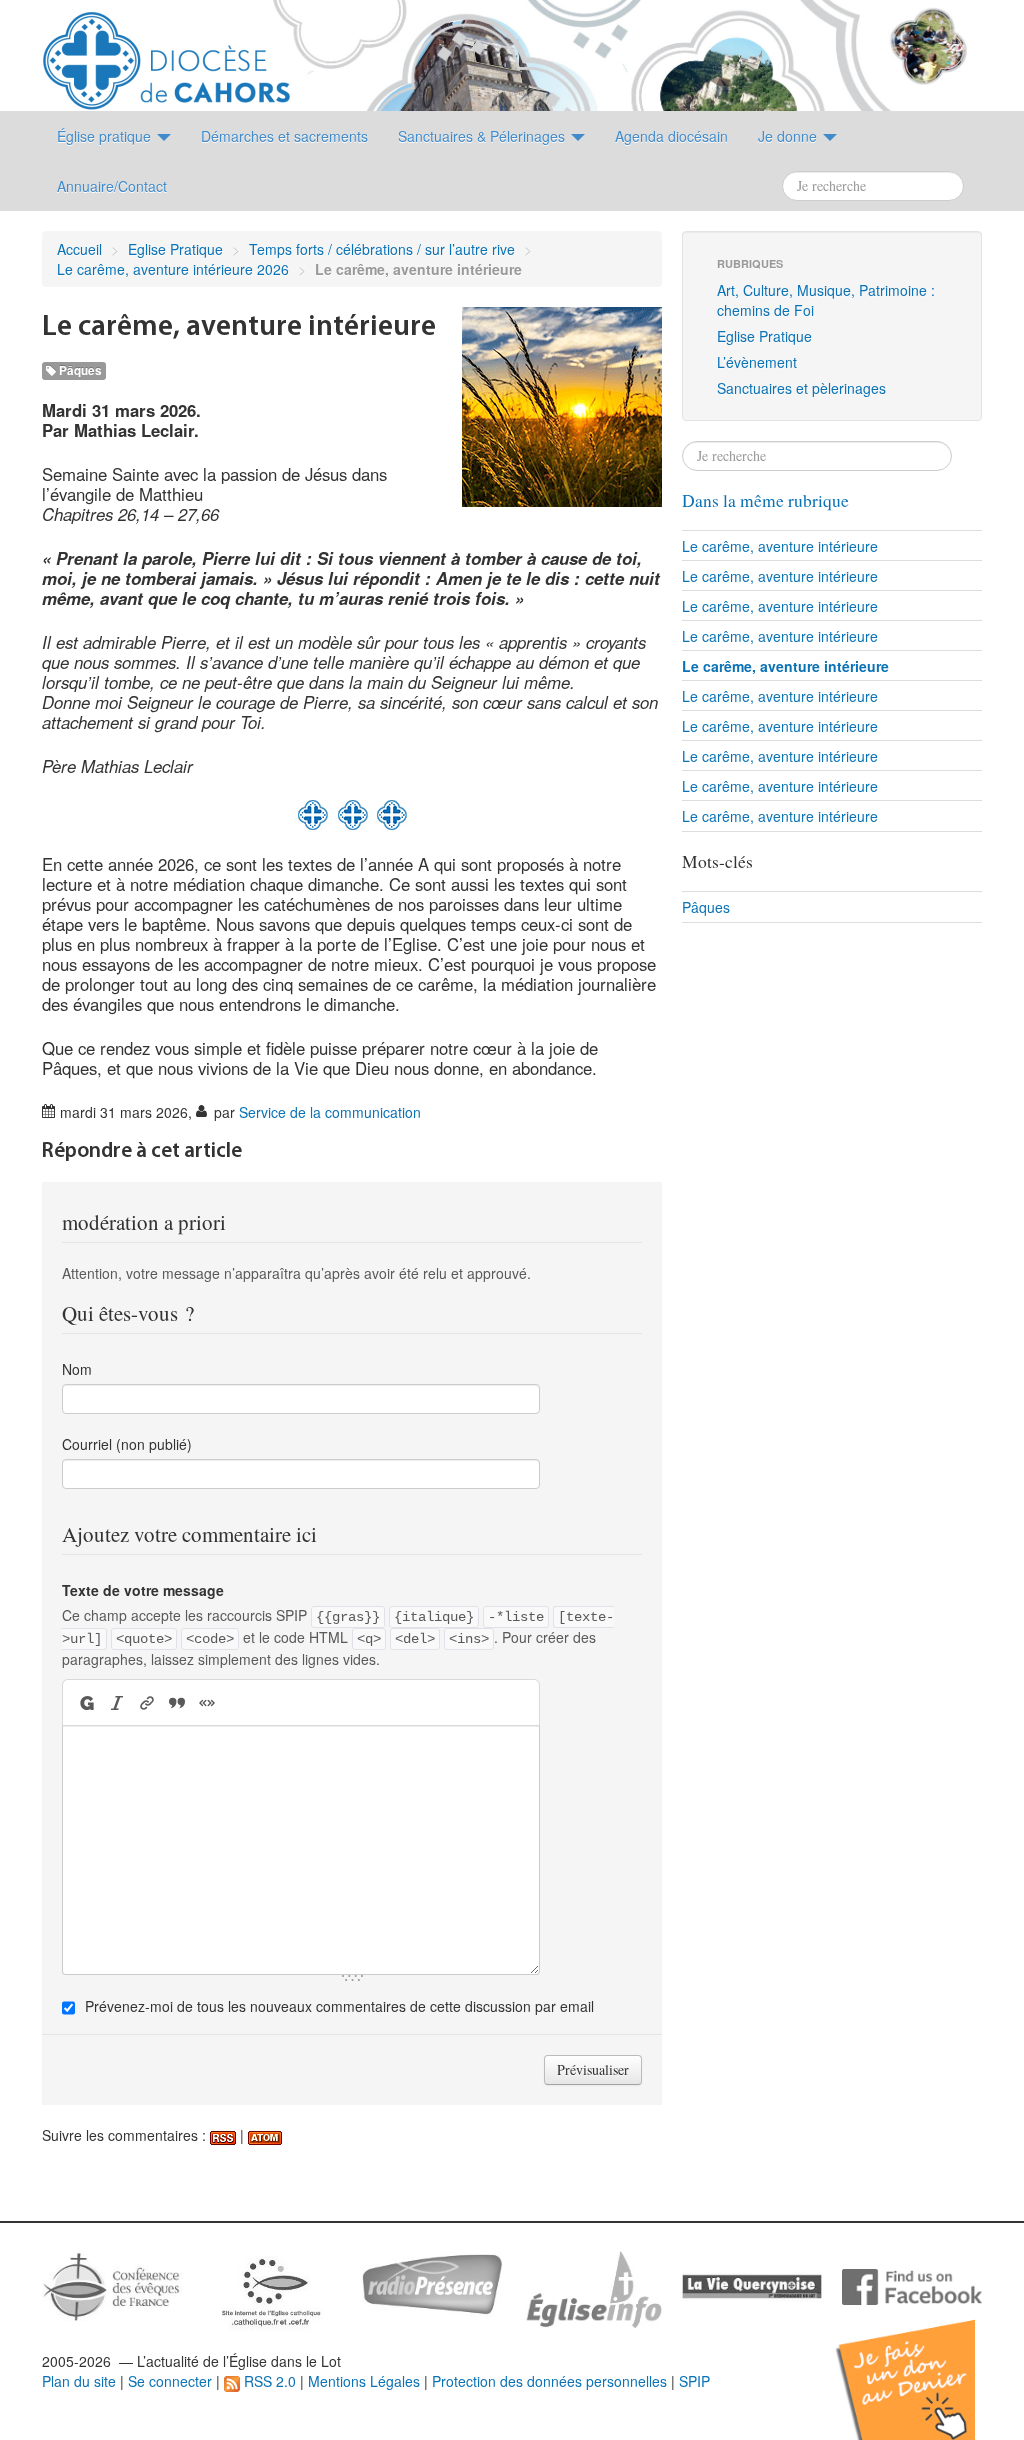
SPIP (694, 2381)
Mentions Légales (364, 2381)
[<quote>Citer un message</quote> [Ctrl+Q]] (177, 1702)
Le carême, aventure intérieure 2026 (173, 269)
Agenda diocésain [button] (671, 136)
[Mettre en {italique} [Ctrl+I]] (117, 1702)
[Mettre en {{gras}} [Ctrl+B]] (85, 1702)
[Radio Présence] (432, 2282)
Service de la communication (330, 1112)
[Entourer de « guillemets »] (207, 1702)
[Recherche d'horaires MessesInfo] (592, 2287)
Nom (77, 1369)
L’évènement (757, 362)
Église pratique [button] (106, 136)
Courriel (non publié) (127, 1444)
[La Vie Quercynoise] (752, 2285)
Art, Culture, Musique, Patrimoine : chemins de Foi (826, 300)
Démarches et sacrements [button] (284, 136)
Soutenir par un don (924, 2364)
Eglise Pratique (175, 249)
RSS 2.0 (268, 2381)
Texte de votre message (143, 1590)
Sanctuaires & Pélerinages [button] (483, 136)
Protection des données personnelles (549, 2381)
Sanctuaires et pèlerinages (801, 388)
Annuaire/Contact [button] (112, 186)
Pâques (79, 370)
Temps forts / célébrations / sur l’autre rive (382, 249)
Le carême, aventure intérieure (780, 546)
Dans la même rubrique (765, 500)
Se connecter (170, 2381)
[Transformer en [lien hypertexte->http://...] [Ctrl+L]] (147, 1702)
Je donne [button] (789, 136)
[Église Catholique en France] (112, 2284)
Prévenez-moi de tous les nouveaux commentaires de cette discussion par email (339, 2006)
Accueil (79, 249)
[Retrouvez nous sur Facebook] (912, 2285)
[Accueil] (166, 53)
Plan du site (79, 2381)
